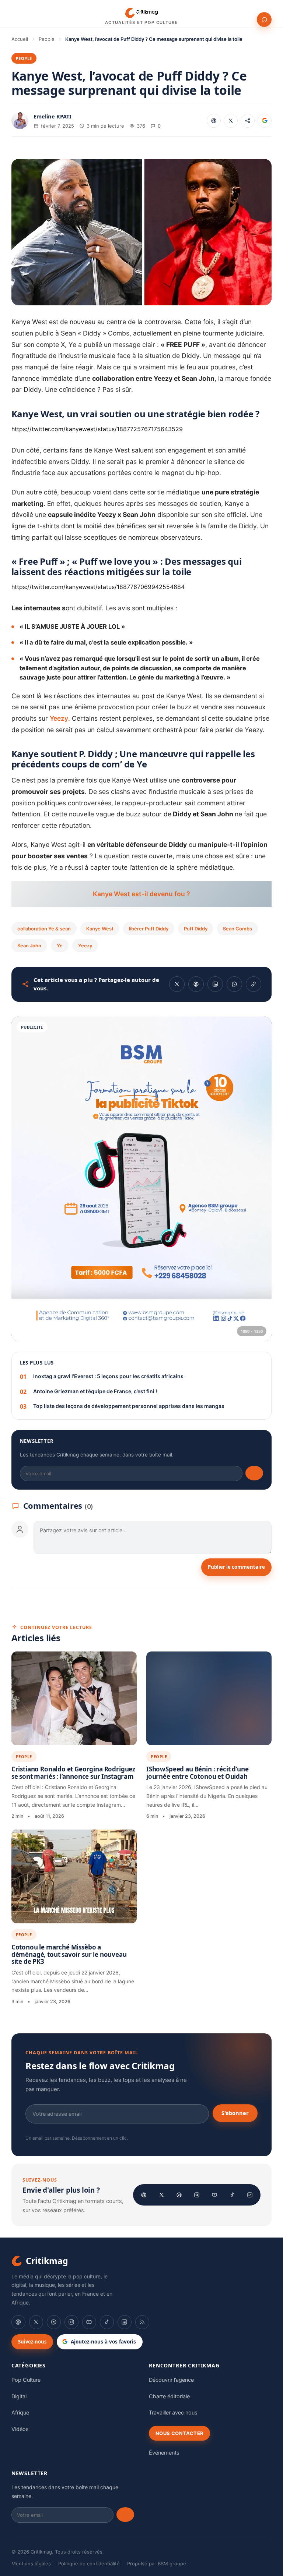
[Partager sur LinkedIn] (215, 984)
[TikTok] (232, 2195)
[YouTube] (214, 2195)
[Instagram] (197, 2195)
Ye (60, 945)
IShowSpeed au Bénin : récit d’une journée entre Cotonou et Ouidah (197, 1773)
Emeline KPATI (53, 116)
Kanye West (100, 929)
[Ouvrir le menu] (20, 14)
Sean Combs (237, 929)
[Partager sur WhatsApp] (234, 984)
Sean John (29, 945)
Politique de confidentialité (89, 2563)
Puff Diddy (196, 929)
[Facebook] (144, 2195)
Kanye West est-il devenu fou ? (141, 894)
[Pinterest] (179, 2195)
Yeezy (59, 718)
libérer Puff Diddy (149, 929)
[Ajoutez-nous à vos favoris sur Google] (265, 121)
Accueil (20, 39)
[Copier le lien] (248, 121)
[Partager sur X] (231, 121)
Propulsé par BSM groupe (157, 2563)
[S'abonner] (254, 1473)
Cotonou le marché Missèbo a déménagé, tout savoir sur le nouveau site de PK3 (69, 1954)
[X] (161, 2195)
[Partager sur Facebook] (214, 121)
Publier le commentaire (236, 1567)
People (47, 39)
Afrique (20, 2413)
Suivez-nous (32, 2342)
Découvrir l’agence (171, 2380)
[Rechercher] (244, 14)
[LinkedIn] (250, 2195)
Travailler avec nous (173, 2413)
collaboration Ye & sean (44, 929)
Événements (164, 2453)
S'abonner (235, 2113)
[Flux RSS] (142, 2322)
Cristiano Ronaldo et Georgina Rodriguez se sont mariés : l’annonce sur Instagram (73, 1773)
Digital (19, 2396)
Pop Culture (26, 2380)
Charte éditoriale (169, 2396)
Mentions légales (31, 2563)
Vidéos (20, 2429)
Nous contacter (179, 2433)
